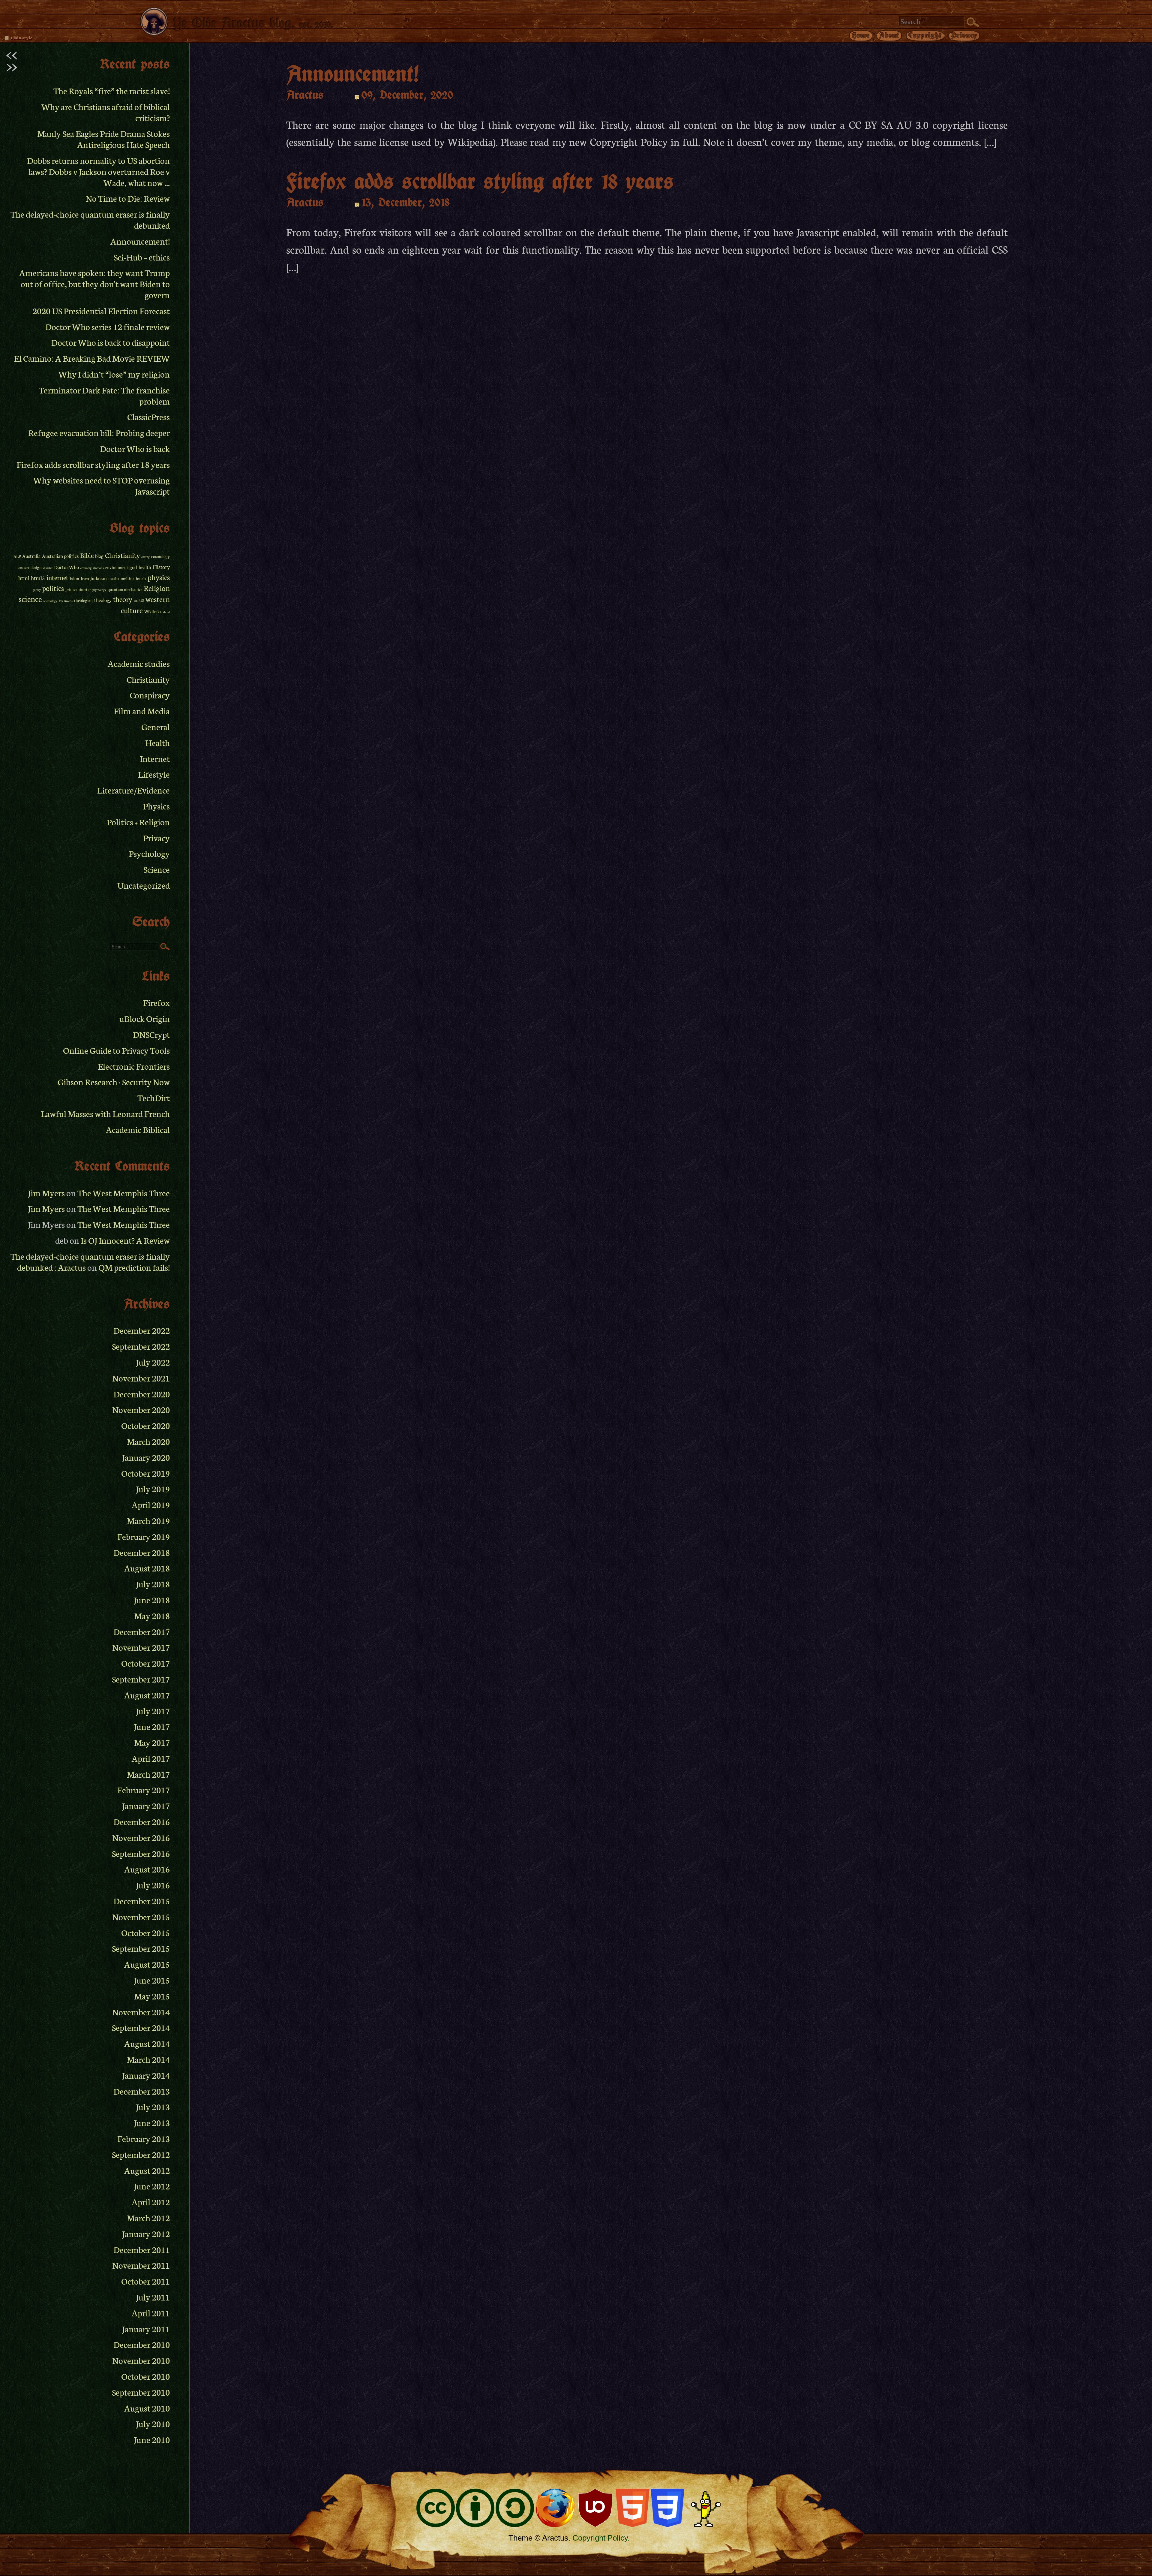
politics (53, 588)
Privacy (964, 35)
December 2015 (142, 1901)
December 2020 (142, 1394)
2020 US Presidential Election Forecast (101, 310)
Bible (87, 555)
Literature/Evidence (133, 790)
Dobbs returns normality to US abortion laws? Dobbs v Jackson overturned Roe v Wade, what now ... (98, 171)
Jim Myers (46, 1193)
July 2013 (153, 2106)
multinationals (133, 578)
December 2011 (142, 2249)
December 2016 (142, 1821)
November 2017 (141, 1647)
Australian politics (60, 556)
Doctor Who (66, 567)
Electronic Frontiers (134, 1066)
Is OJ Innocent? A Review (125, 1240)
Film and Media (142, 711)
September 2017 (141, 1679)
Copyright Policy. (601, 2538)
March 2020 (148, 1441)
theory (123, 599)
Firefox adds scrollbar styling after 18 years (93, 464)
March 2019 (148, 1520)
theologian (83, 600)
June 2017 (152, 1726)
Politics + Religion (138, 822)
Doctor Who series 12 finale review (108, 326)
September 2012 (141, 2154)
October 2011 (145, 2281)
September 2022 (141, 1346)
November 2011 (141, 2265)
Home (861, 35)
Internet (155, 758)
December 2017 (142, 1631)
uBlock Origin (145, 1018)
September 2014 (141, 2027)
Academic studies (139, 663)
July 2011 (153, 2297)
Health (157, 742)
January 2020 (146, 1457)
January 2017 (146, 1805)
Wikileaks (153, 612)
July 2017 (153, 1711)
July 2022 (153, 1362)
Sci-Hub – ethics (142, 257)
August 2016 (147, 1869)
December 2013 (142, 2091)
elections (98, 568)
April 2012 (151, 2202)
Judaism (99, 578)
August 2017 (147, 1695)
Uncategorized (144, 885)
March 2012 (148, 2217)
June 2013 (152, 2122)
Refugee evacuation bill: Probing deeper (99, 432)
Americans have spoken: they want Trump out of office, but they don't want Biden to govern (94, 283)
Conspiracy (150, 695)
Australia (31, 556)
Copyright (925, 35)
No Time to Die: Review (128, 198)
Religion (157, 588)
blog (99, 556)
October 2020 (145, 1425)
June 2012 (152, 2186)
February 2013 (144, 2138)
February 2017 (144, 1790)
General (156, 726)
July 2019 (153, 1488)
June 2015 (152, 1980)
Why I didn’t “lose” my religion (114, 374)
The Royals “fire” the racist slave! (112, 90)
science (30, 599)
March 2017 (148, 1774)
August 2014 (147, 2043)
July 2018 (153, 1584)
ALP (17, 556)
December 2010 (142, 2344)
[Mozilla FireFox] (555, 2509)
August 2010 (147, 2408)
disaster (48, 568)
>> (11, 65)
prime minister (78, 589)
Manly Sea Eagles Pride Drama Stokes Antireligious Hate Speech (103, 139)
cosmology (160, 556)
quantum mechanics (125, 589)
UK (136, 601)
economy (86, 568)
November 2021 (141, 1378)
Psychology (149, 853)
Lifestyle (154, 774)
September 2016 (141, 1853)
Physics (156, 806)
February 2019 (144, 1536)
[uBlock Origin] (595, 2509)
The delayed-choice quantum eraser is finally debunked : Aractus (90, 1261)
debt (27, 568)
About (889, 35)
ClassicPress (148, 416)
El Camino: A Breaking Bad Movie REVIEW (92, 358)
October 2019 (145, 1473)
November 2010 (141, 2360)
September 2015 (141, 1948)
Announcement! (140, 241)
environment (117, 567)
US (142, 600)
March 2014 (148, 2059)
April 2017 (151, 1758)
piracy (37, 590)
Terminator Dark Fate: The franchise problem (104, 395)
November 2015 (141, 1916)
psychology (99, 590)
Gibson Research (87, 1082)
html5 (38, 578)
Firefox (156, 1002)
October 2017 (145, 1663)
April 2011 (151, 2313)
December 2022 (142, 1330)
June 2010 (152, 2439)
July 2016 (153, 1885)
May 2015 (152, 1996)
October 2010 (145, 2376)
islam (75, 578)
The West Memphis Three (124, 1193)
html (24, 578)
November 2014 (141, 2012)
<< (11, 53)
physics (159, 577)
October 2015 (145, 1932)
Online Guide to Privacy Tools (116, 1050)
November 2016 (141, 1837)
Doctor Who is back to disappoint (111, 342)
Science (157, 869)
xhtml (166, 612)
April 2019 (151, 1504)
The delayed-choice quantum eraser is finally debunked (90, 219)
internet (57, 577)
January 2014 (146, 2075)
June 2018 (152, 1600)
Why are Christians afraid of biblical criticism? (106, 112)
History (161, 567)
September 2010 (141, 2392)
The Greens (66, 601)
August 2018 (147, 1568)
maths (114, 578)
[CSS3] (668, 2509)
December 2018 (142, 1552)
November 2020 (141, 1409)
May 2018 (152, 1615)
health (145, 567)
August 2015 (147, 1964)
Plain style (21, 38)
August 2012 (147, 2170)
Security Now (146, 1082)
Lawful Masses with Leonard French (105, 1113)
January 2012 (146, 2233)
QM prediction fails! (134, 1267)
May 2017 (152, 1742)
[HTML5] (633, 2509)
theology (103, 600)
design (36, 567)
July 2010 (153, 2423)
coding (145, 557)
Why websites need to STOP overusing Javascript (102, 485)
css (20, 567)
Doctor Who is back (135, 448)
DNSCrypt (151, 1034)
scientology (50, 601)
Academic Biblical (138, 1129)
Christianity (122, 555)
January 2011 (146, 2329)
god (133, 567)
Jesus (85, 578)
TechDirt (154, 1097)
